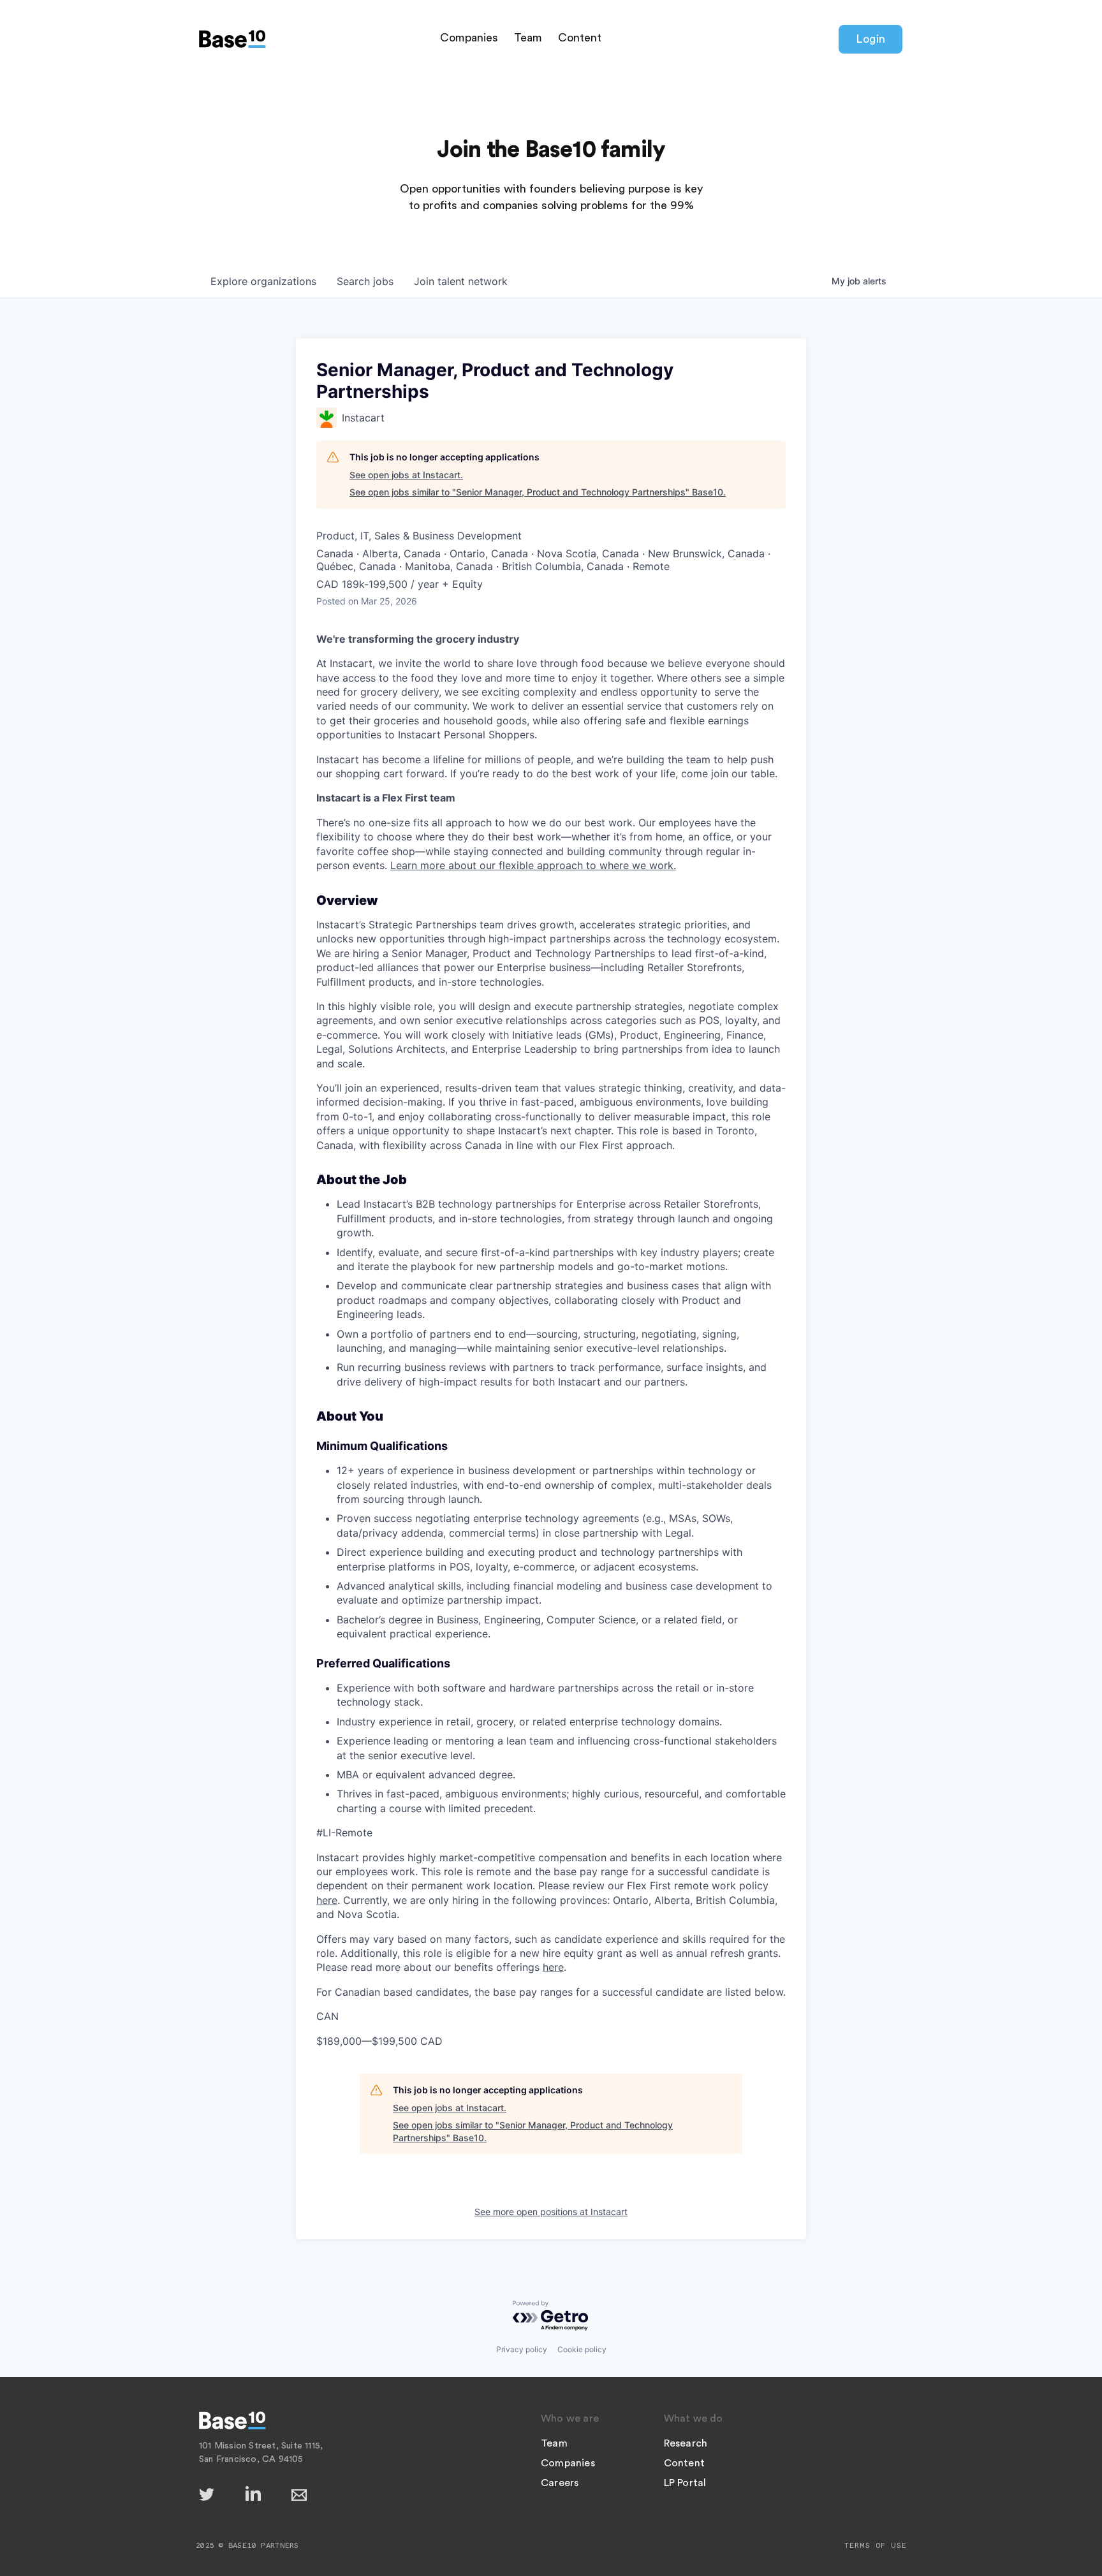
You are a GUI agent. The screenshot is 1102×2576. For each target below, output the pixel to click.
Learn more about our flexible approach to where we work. (533, 865)
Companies (469, 38)
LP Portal (685, 2483)
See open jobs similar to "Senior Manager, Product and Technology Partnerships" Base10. (538, 492)
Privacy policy (522, 2349)
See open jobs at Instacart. (406, 475)
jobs (365, 281)
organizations (263, 281)
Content (580, 38)
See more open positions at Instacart (551, 2212)
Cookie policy (582, 2349)
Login (871, 39)
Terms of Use (876, 2545)
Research (686, 2443)
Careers (560, 2483)
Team (528, 38)
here (327, 1900)
